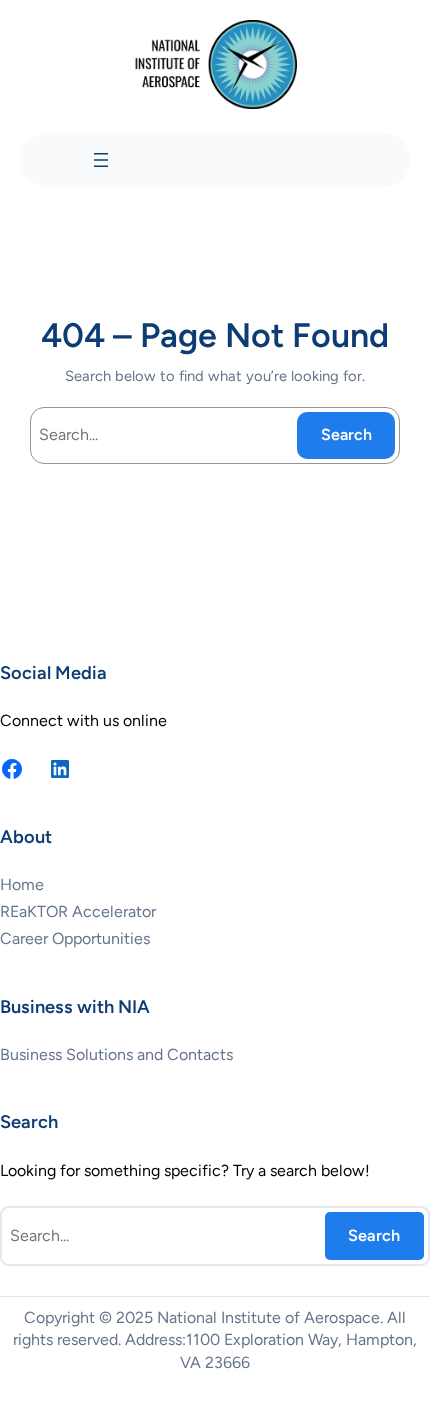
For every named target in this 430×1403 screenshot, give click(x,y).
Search (346, 434)
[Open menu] (101, 160)
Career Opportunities (75, 938)
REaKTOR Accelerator (78, 911)
